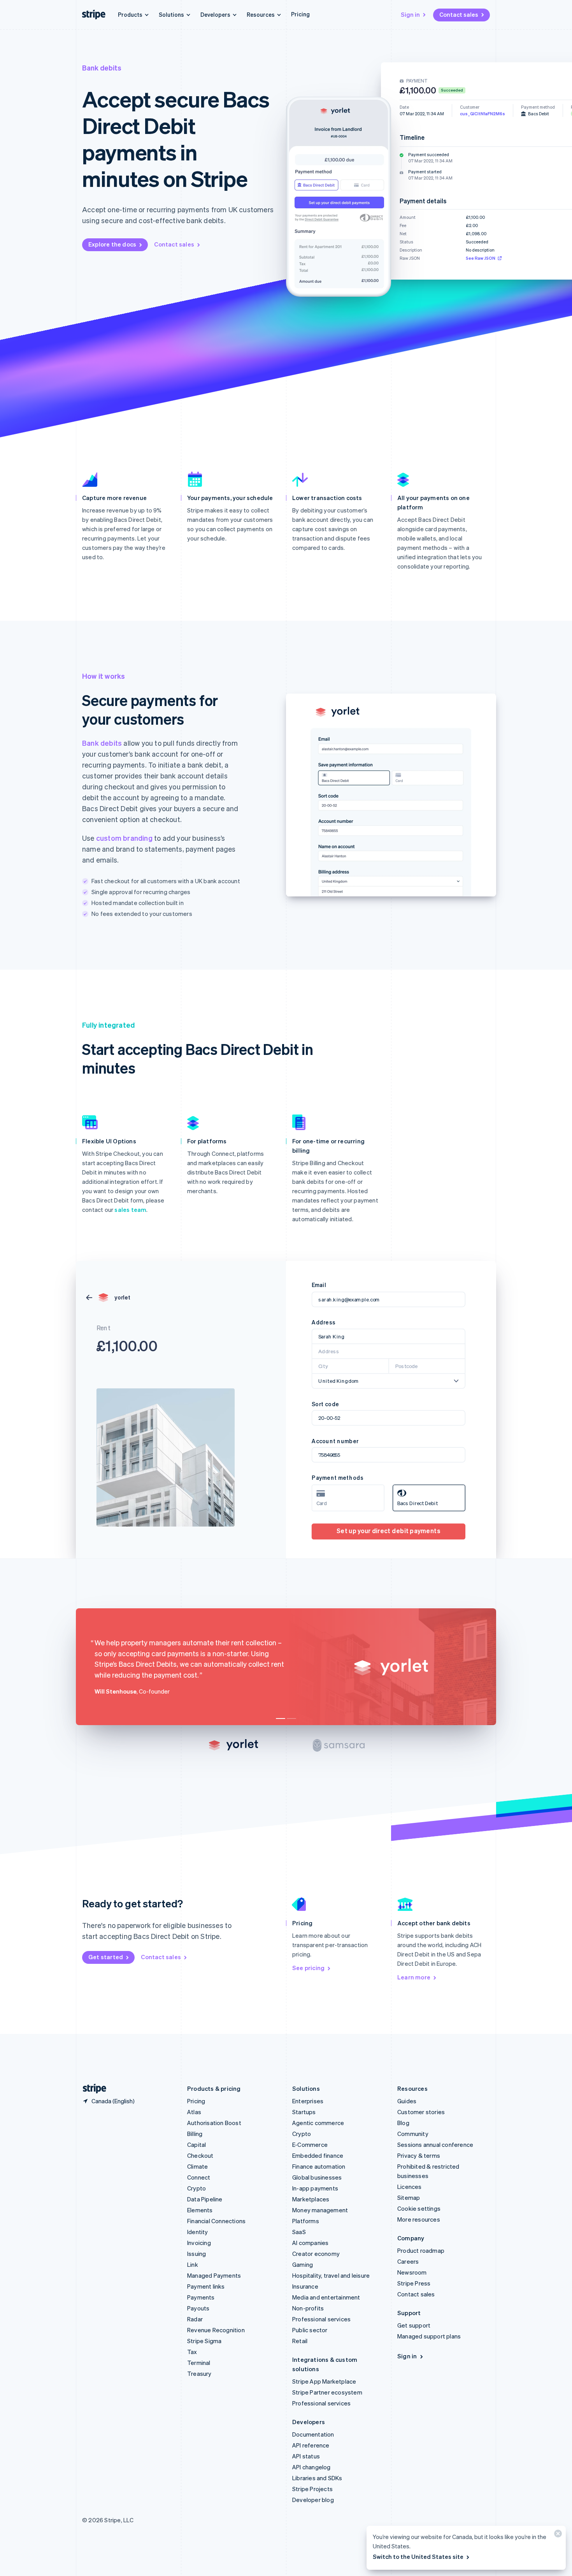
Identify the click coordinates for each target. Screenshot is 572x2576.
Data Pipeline (205, 2199)
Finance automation (319, 2166)
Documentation (313, 2434)
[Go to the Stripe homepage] (91, 2089)
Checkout (200, 2155)
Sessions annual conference (435, 2145)
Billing (195, 2134)
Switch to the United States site (418, 2557)
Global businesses (317, 2177)
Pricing (300, 14)
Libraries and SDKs (317, 2478)
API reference (311, 2445)
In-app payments (315, 2188)
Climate (197, 2166)
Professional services (321, 2319)
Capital (197, 2145)
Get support (414, 2325)
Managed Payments (214, 2275)
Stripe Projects (312, 2489)
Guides (407, 2101)
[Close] (557, 2535)
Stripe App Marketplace (324, 2381)
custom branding (124, 838)
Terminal (199, 2363)
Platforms (306, 2221)
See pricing (308, 1968)
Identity (198, 2232)
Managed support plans (429, 2336)
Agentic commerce (318, 2123)
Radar (195, 2319)
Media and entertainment (326, 2297)
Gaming (303, 2264)
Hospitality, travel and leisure (331, 2275)
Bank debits (102, 743)
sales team (130, 1210)
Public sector (310, 2330)
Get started (106, 1957)
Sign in (410, 14)
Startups (304, 2112)
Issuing (197, 2254)
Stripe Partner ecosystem (327, 2392)
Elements (200, 2210)
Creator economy (316, 2254)
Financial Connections (216, 2221)
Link (193, 2264)
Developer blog (313, 2500)
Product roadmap (421, 2250)
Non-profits (308, 2308)
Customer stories (421, 2112)
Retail (300, 2341)
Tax (192, 2352)
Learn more (414, 1977)
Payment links (206, 2286)
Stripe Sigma (204, 2341)
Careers (408, 2261)
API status (306, 2456)
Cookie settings (419, 2208)
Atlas (194, 2112)
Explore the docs (112, 244)
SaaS (299, 2232)
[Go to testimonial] (281, 1719)
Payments (201, 2297)
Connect (199, 2177)
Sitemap (409, 2197)
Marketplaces (311, 2199)
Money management (320, 2210)
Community (413, 2134)
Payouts (198, 2308)
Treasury (199, 2374)
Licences (410, 2187)
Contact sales (459, 14)
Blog (403, 2123)
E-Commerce (310, 2145)
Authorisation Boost (214, 2123)
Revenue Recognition (216, 2330)
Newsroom (412, 2272)
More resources (419, 2219)
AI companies (310, 2243)
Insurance (305, 2286)
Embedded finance (318, 2155)
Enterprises (308, 2101)
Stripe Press (414, 2283)
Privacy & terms (419, 2155)
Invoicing (199, 2243)
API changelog (311, 2467)
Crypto (197, 2188)
